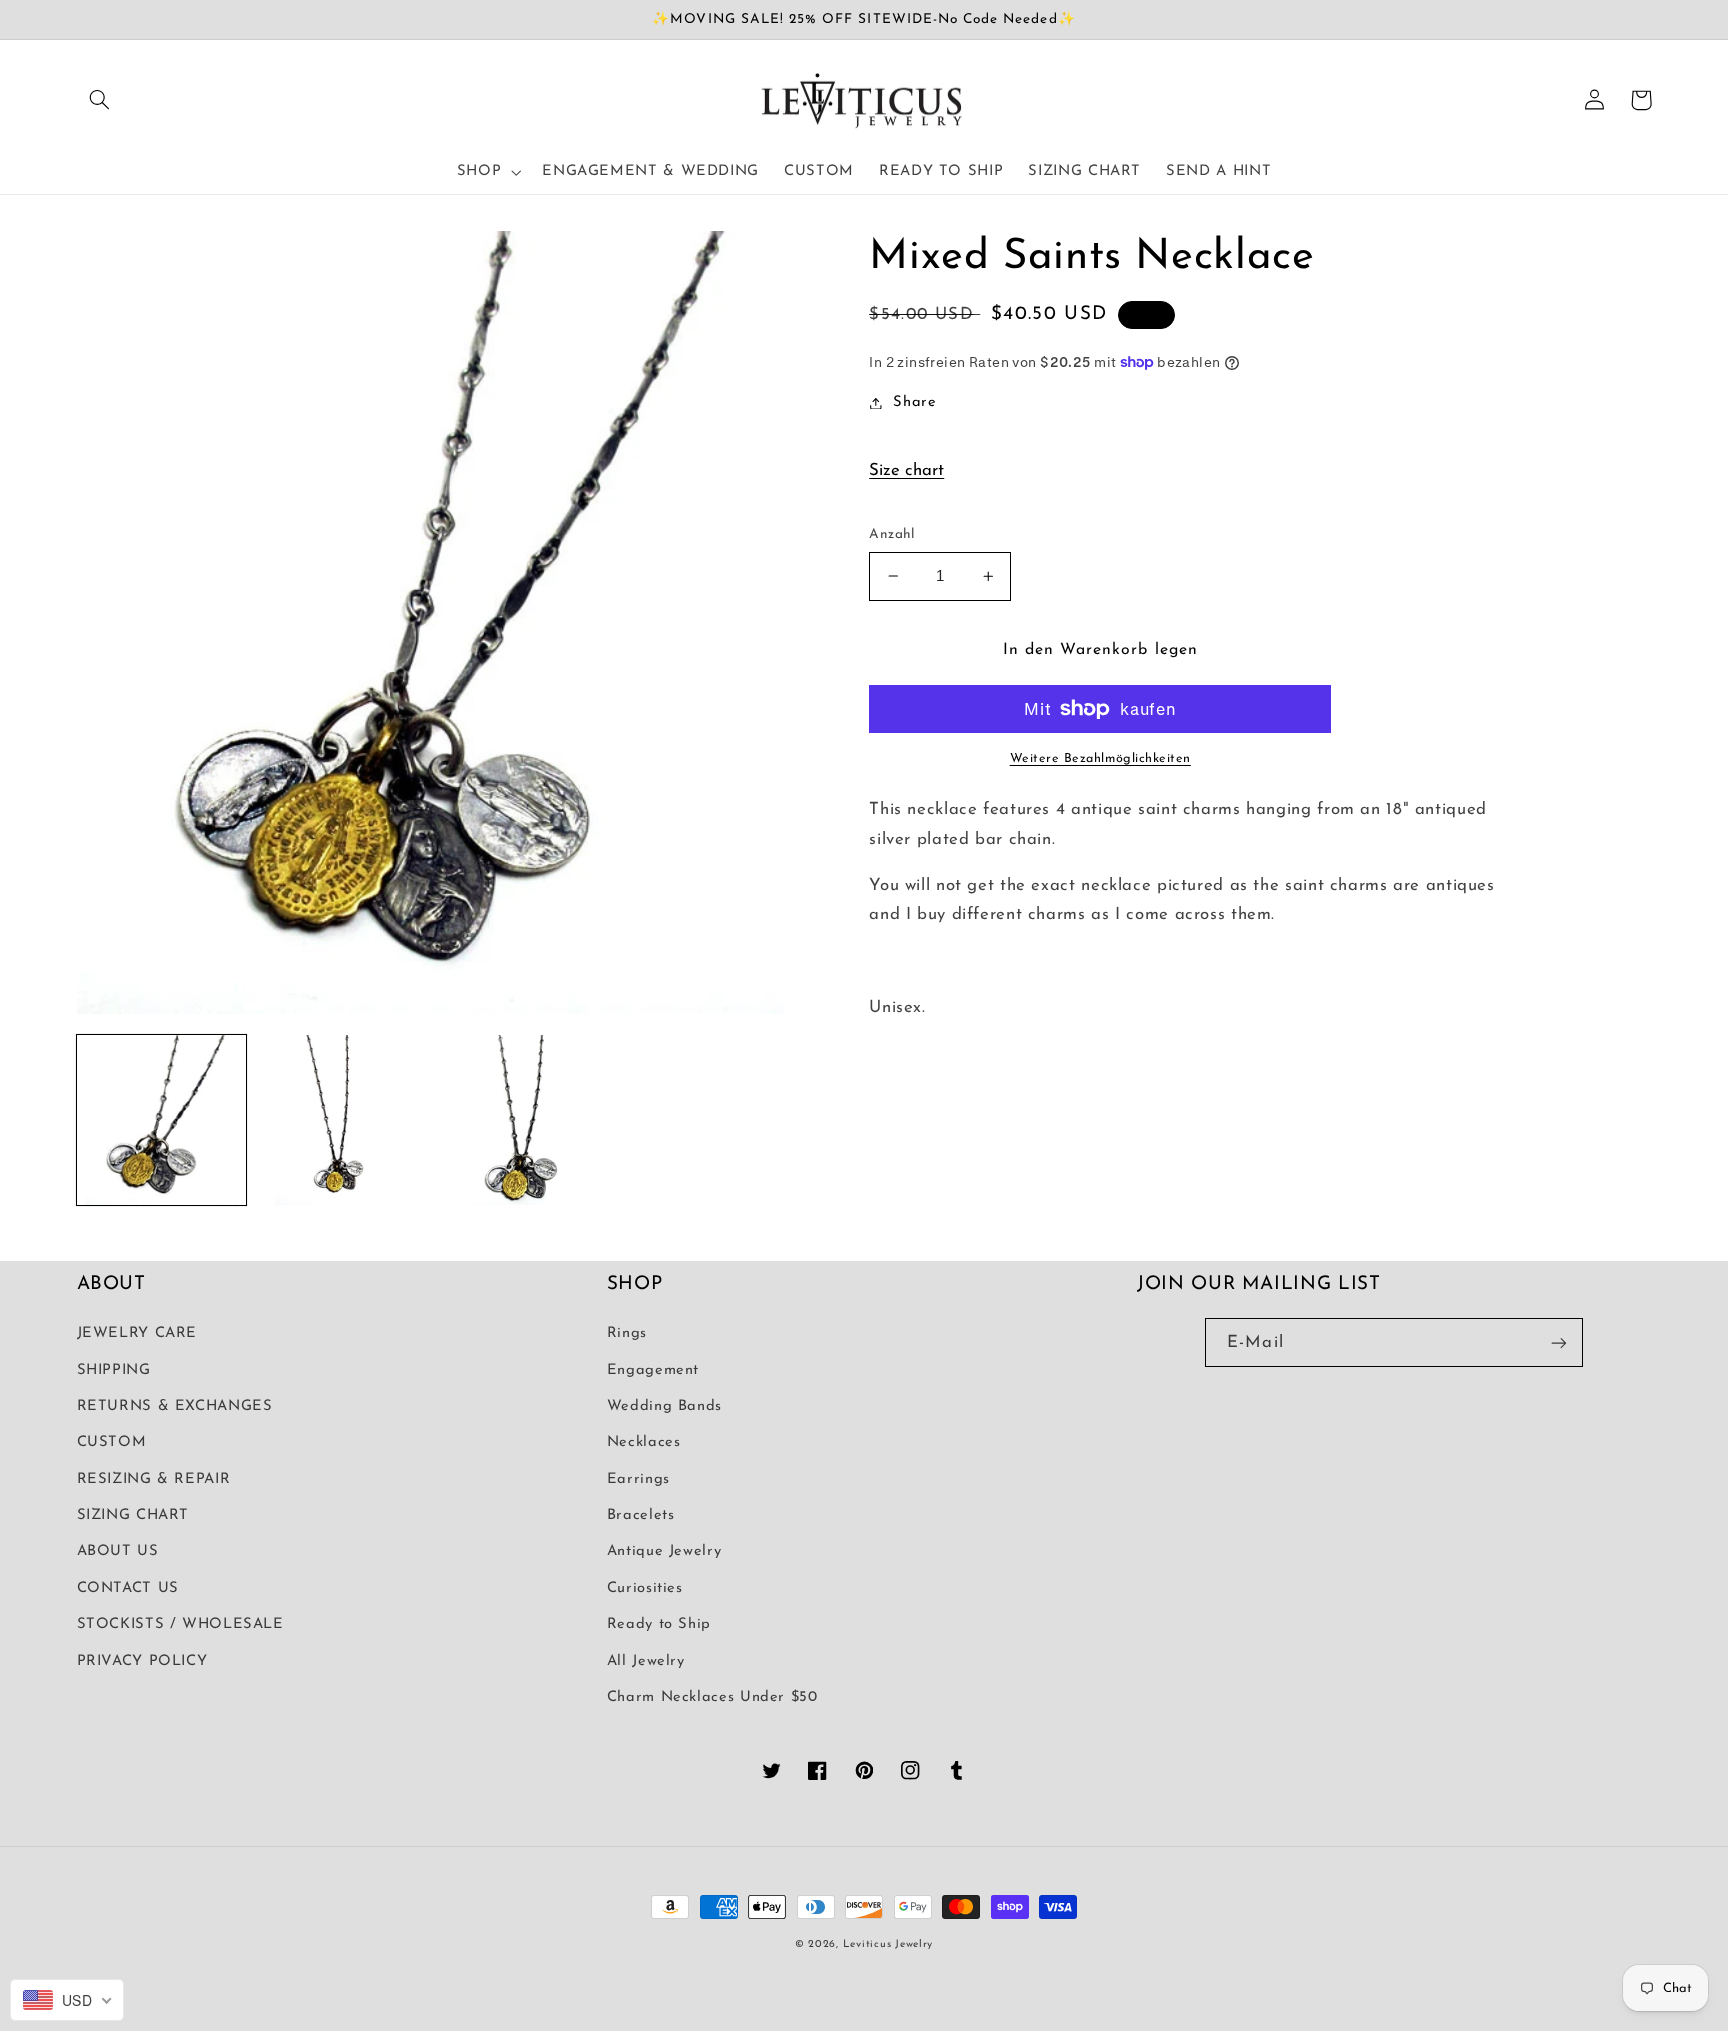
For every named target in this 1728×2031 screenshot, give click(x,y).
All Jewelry (646, 1661)
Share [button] (914, 402)
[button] (100, 100)
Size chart (906, 470)
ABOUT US (118, 1551)
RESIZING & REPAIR (154, 1479)
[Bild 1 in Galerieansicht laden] (161, 1119)
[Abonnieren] (1559, 1342)
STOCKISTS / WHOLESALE (180, 1624)
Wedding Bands (664, 1406)
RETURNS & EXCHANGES (175, 1406)
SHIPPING (114, 1370)
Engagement (653, 1370)
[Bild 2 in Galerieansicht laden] (340, 1119)
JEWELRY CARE (137, 1333)
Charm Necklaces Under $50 (712, 1697)
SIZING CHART (133, 1515)
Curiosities (645, 1588)
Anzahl (892, 534)
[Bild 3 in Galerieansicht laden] (520, 1119)
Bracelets (641, 1515)
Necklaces (644, 1442)
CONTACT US (128, 1588)
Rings (627, 1333)
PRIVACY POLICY (142, 1661)
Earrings (638, 1479)
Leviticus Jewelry (888, 1944)
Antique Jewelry (664, 1551)
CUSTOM (112, 1442)
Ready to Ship (659, 1624)
